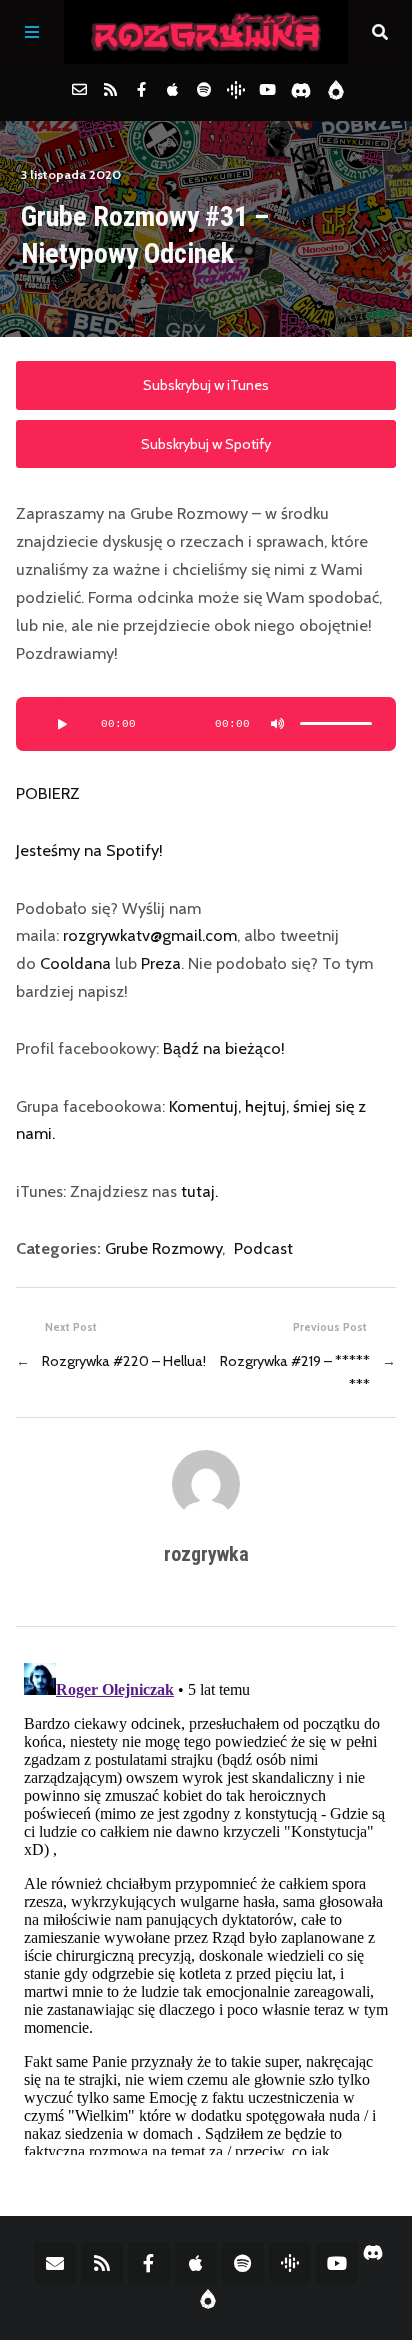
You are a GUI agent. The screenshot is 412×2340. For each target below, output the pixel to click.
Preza (161, 963)
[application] (206, 724)
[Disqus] (206, 1905)
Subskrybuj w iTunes (206, 385)
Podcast (263, 1248)
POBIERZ (48, 793)
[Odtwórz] (61, 724)
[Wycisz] (278, 724)
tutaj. (199, 1191)
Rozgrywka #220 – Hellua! (124, 1361)
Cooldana (75, 963)
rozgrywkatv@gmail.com (150, 935)
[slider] (336, 724)
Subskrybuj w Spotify (206, 444)
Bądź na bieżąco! (224, 1048)
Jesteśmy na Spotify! (89, 850)
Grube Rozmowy (163, 1248)
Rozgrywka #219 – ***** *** (295, 1373)
